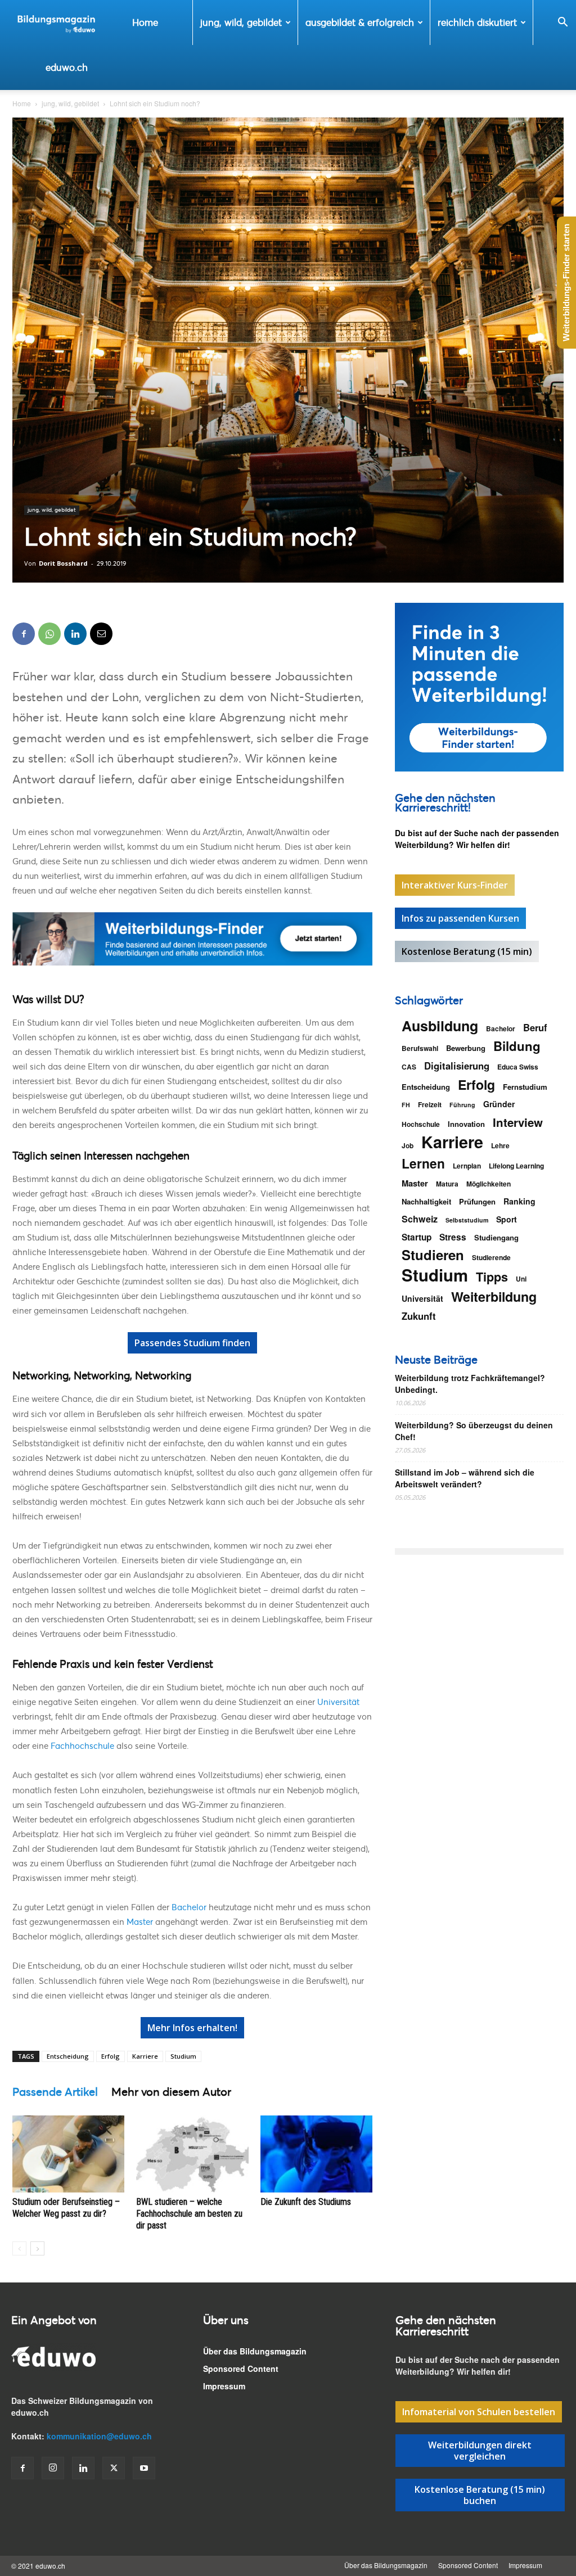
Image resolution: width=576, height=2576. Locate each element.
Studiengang (496, 1237)
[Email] (101, 634)
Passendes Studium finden (192, 1343)
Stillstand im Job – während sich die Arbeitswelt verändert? (465, 1478)
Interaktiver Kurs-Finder (455, 885)
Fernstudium (525, 1087)
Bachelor (189, 1907)
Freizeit (430, 1104)
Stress (453, 1237)
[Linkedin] (75, 634)
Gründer (499, 1104)
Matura (447, 1184)
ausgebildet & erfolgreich (360, 22)
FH (406, 1105)
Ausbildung (440, 1026)
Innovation (466, 1124)
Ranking (519, 1201)
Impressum (224, 2386)
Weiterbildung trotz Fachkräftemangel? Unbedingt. (470, 1384)
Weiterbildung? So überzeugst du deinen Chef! (474, 1431)
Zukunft (419, 1316)
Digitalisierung (457, 1066)
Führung (462, 1105)
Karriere (145, 2056)
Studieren (433, 1255)
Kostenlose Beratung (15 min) (467, 951)
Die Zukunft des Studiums (306, 2202)
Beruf (535, 1028)
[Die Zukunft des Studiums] (316, 2154)
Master (140, 1921)
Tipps (492, 1277)
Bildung (517, 1046)
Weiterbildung (494, 1296)
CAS (409, 1067)
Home (145, 22)
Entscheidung (68, 2056)
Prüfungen (477, 1201)
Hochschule (421, 1124)
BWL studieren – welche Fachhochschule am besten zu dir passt (189, 2214)
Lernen (423, 1163)
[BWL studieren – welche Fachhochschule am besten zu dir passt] (192, 2154)
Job (408, 1145)
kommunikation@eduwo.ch (99, 2436)
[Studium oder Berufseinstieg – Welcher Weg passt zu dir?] (68, 2154)
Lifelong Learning (516, 1166)
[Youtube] (144, 2468)
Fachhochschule (82, 1745)
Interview (518, 1122)
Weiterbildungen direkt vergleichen (480, 2451)
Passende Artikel (55, 2092)
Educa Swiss (518, 1067)
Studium (183, 2056)
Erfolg (111, 2056)
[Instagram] (53, 2468)
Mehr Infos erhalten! (192, 2028)
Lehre (500, 1145)
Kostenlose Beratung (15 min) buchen (480, 2495)
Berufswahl (420, 1048)
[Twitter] (114, 2468)
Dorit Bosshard (63, 563)
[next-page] (37, 2248)
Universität (338, 1702)
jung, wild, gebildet (241, 22)
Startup (417, 1237)
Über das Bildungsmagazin (255, 2351)
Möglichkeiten (489, 1184)
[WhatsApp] (49, 634)
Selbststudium (467, 1220)
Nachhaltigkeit (426, 1201)
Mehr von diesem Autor (171, 2092)
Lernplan (467, 1166)
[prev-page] (19, 2248)
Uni (521, 1279)
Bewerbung (466, 1048)
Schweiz (420, 1219)
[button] (562, 23)
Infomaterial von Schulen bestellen (479, 2412)
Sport (507, 1219)
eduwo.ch (67, 67)
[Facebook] (24, 634)
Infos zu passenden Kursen (460, 918)
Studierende (491, 1257)
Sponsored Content (241, 2369)
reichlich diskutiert (477, 22)
